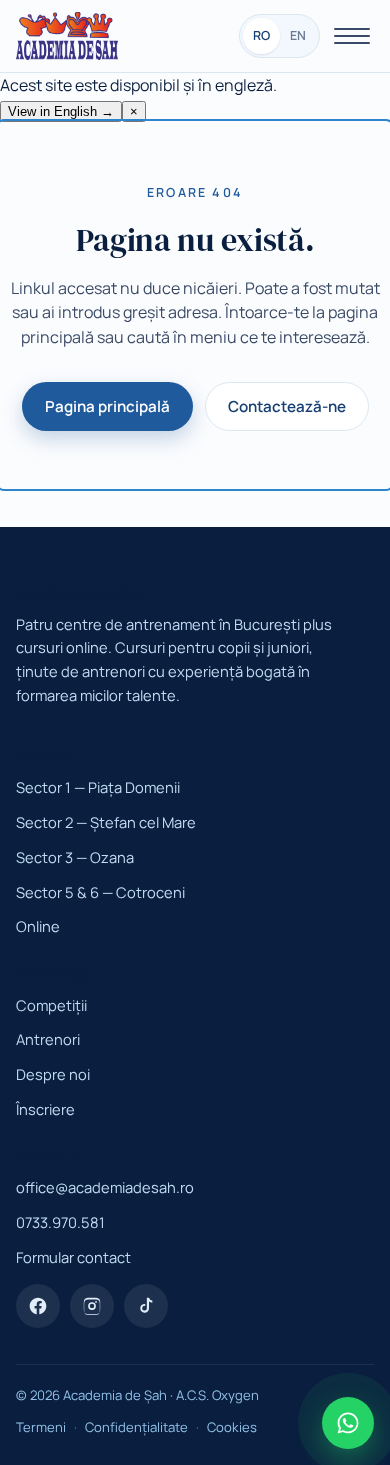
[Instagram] (92, 1306)
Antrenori (48, 1039)
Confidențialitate (136, 1427)
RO (261, 35)
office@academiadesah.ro (105, 1187)
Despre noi (53, 1074)
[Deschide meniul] (352, 36)
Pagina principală (107, 406)
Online (38, 926)
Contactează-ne (287, 406)
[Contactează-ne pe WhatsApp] (348, 1423)
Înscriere (45, 1109)
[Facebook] (38, 1306)
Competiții (51, 1005)
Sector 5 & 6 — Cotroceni (100, 892)
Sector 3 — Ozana (75, 857)
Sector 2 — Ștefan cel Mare (106, 822)
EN (298, 35)
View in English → (61, 111)
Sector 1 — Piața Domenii (98, 787)
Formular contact (73, 1257)
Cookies (232, 1427)
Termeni (41, 1427)
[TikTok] (146, 1306)
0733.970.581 (60, 1222)
